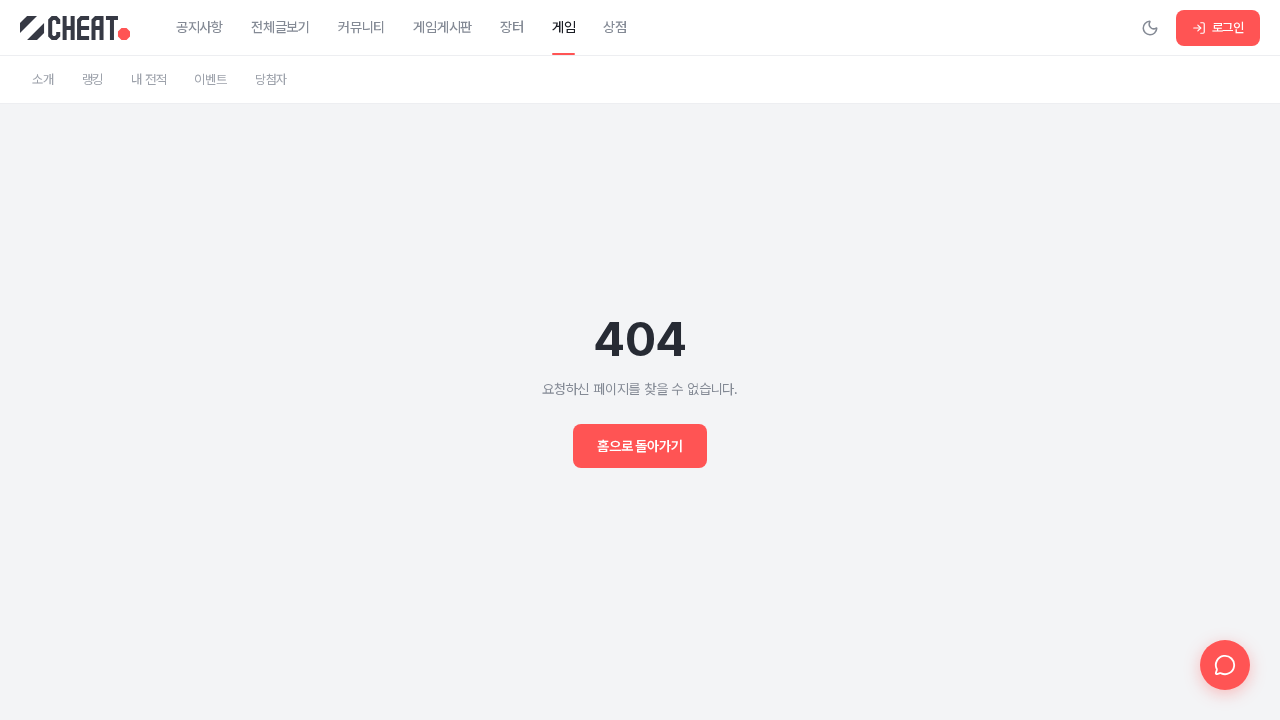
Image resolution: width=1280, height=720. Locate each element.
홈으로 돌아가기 (639, 446)
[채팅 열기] (1225, 665)
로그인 (1228, 27)
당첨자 (271, 79)
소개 (43, 79)
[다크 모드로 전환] (1150, 28)
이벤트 (210, 79)
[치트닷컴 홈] (75, 28)
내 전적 (148, 79)
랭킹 (93, 79)
